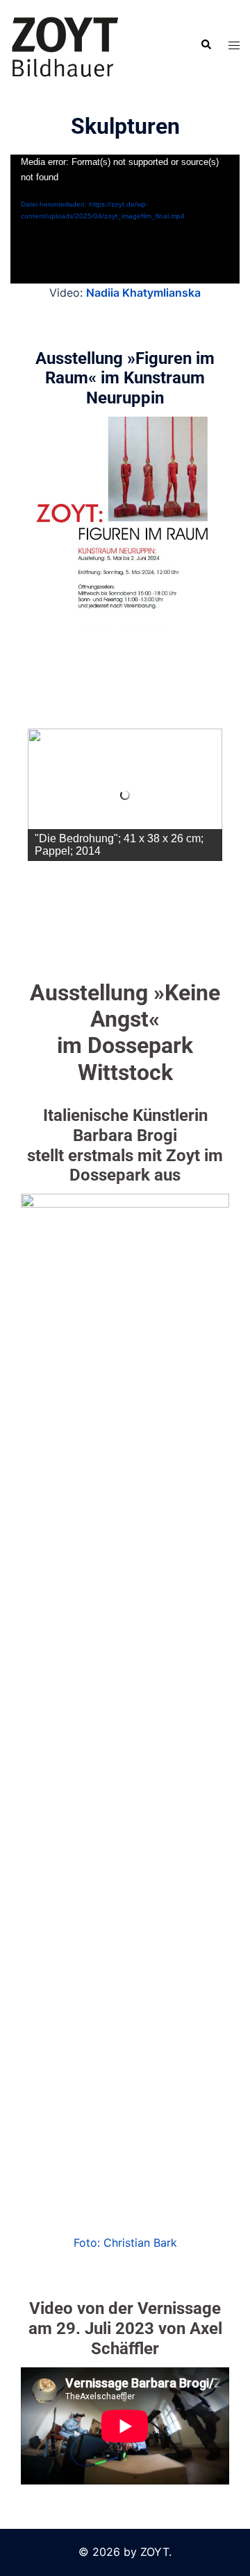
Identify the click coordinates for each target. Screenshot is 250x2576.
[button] (206, 45)
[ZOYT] (65, 44)
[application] (125, 219)
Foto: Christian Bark (125, 2243)
